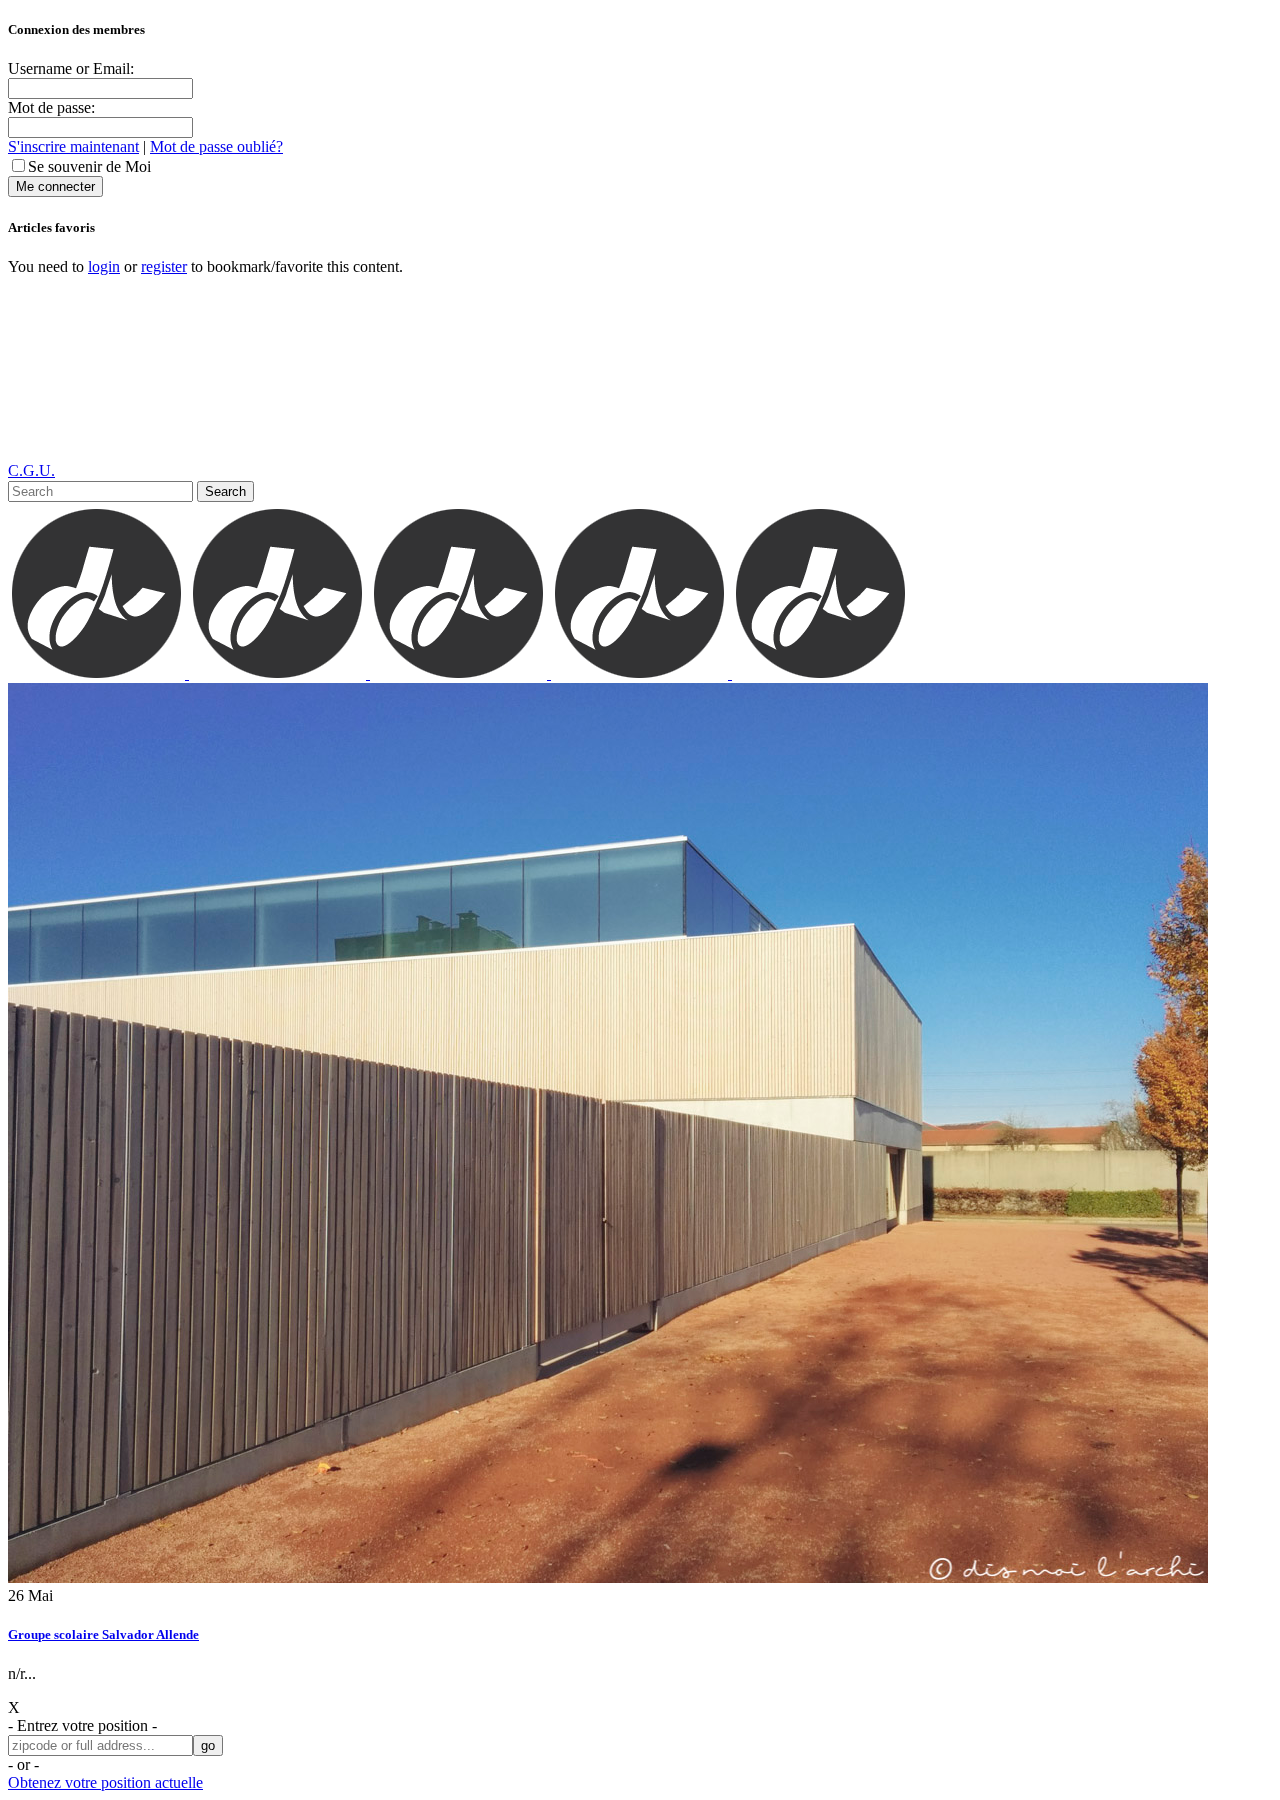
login (104, 266)
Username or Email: (71, 68)
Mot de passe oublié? (216, 146)
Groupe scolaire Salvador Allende (103, 1634)
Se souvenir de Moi (89, 166)
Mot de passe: (51, 107)
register (164, 266)
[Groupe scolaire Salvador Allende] (608, 1577)
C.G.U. (31, 470)
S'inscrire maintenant (73, 146)
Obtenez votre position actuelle (105, 1782)
